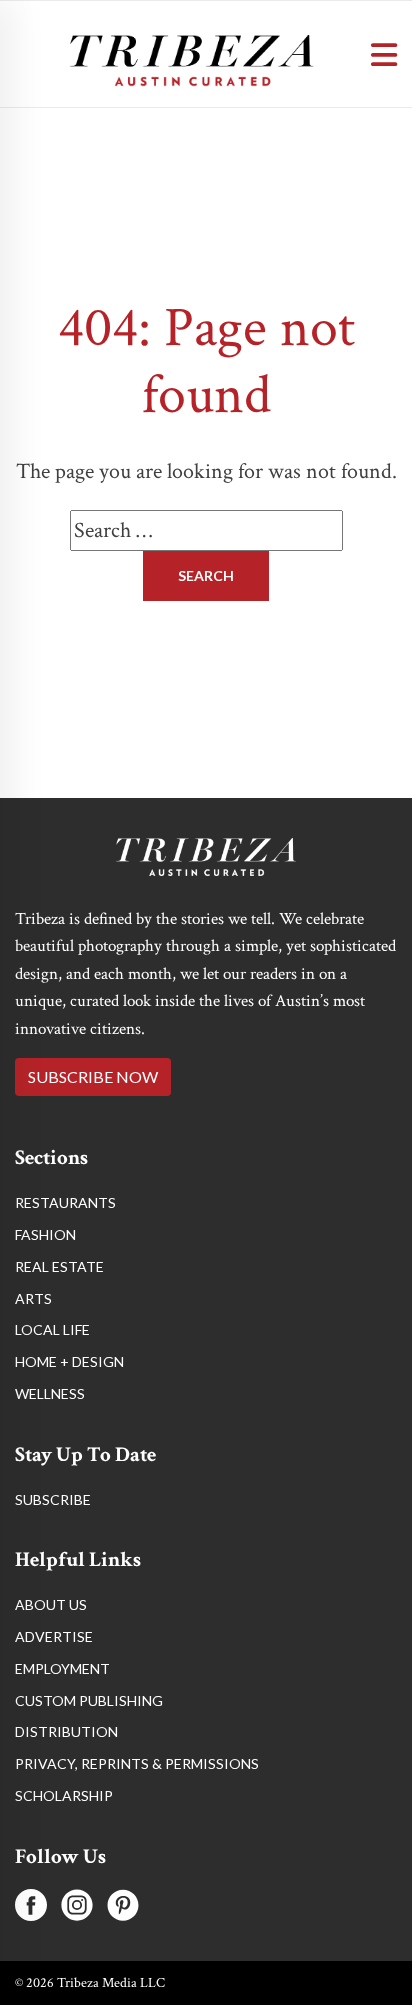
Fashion (45, 1234)
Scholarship (64, 1795)
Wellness (50, 1393)
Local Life (52, 1329)
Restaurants (65, 1202)
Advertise (54, 1636)
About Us (51, 1604)
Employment (62, 1668)
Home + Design (69, 1361)
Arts (33, 1298)
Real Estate (59, 1266)
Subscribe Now (93, 1076)
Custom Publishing (89, 1700)
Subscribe (53, 1499)
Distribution (66, 1731)
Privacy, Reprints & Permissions (137, 1763)
